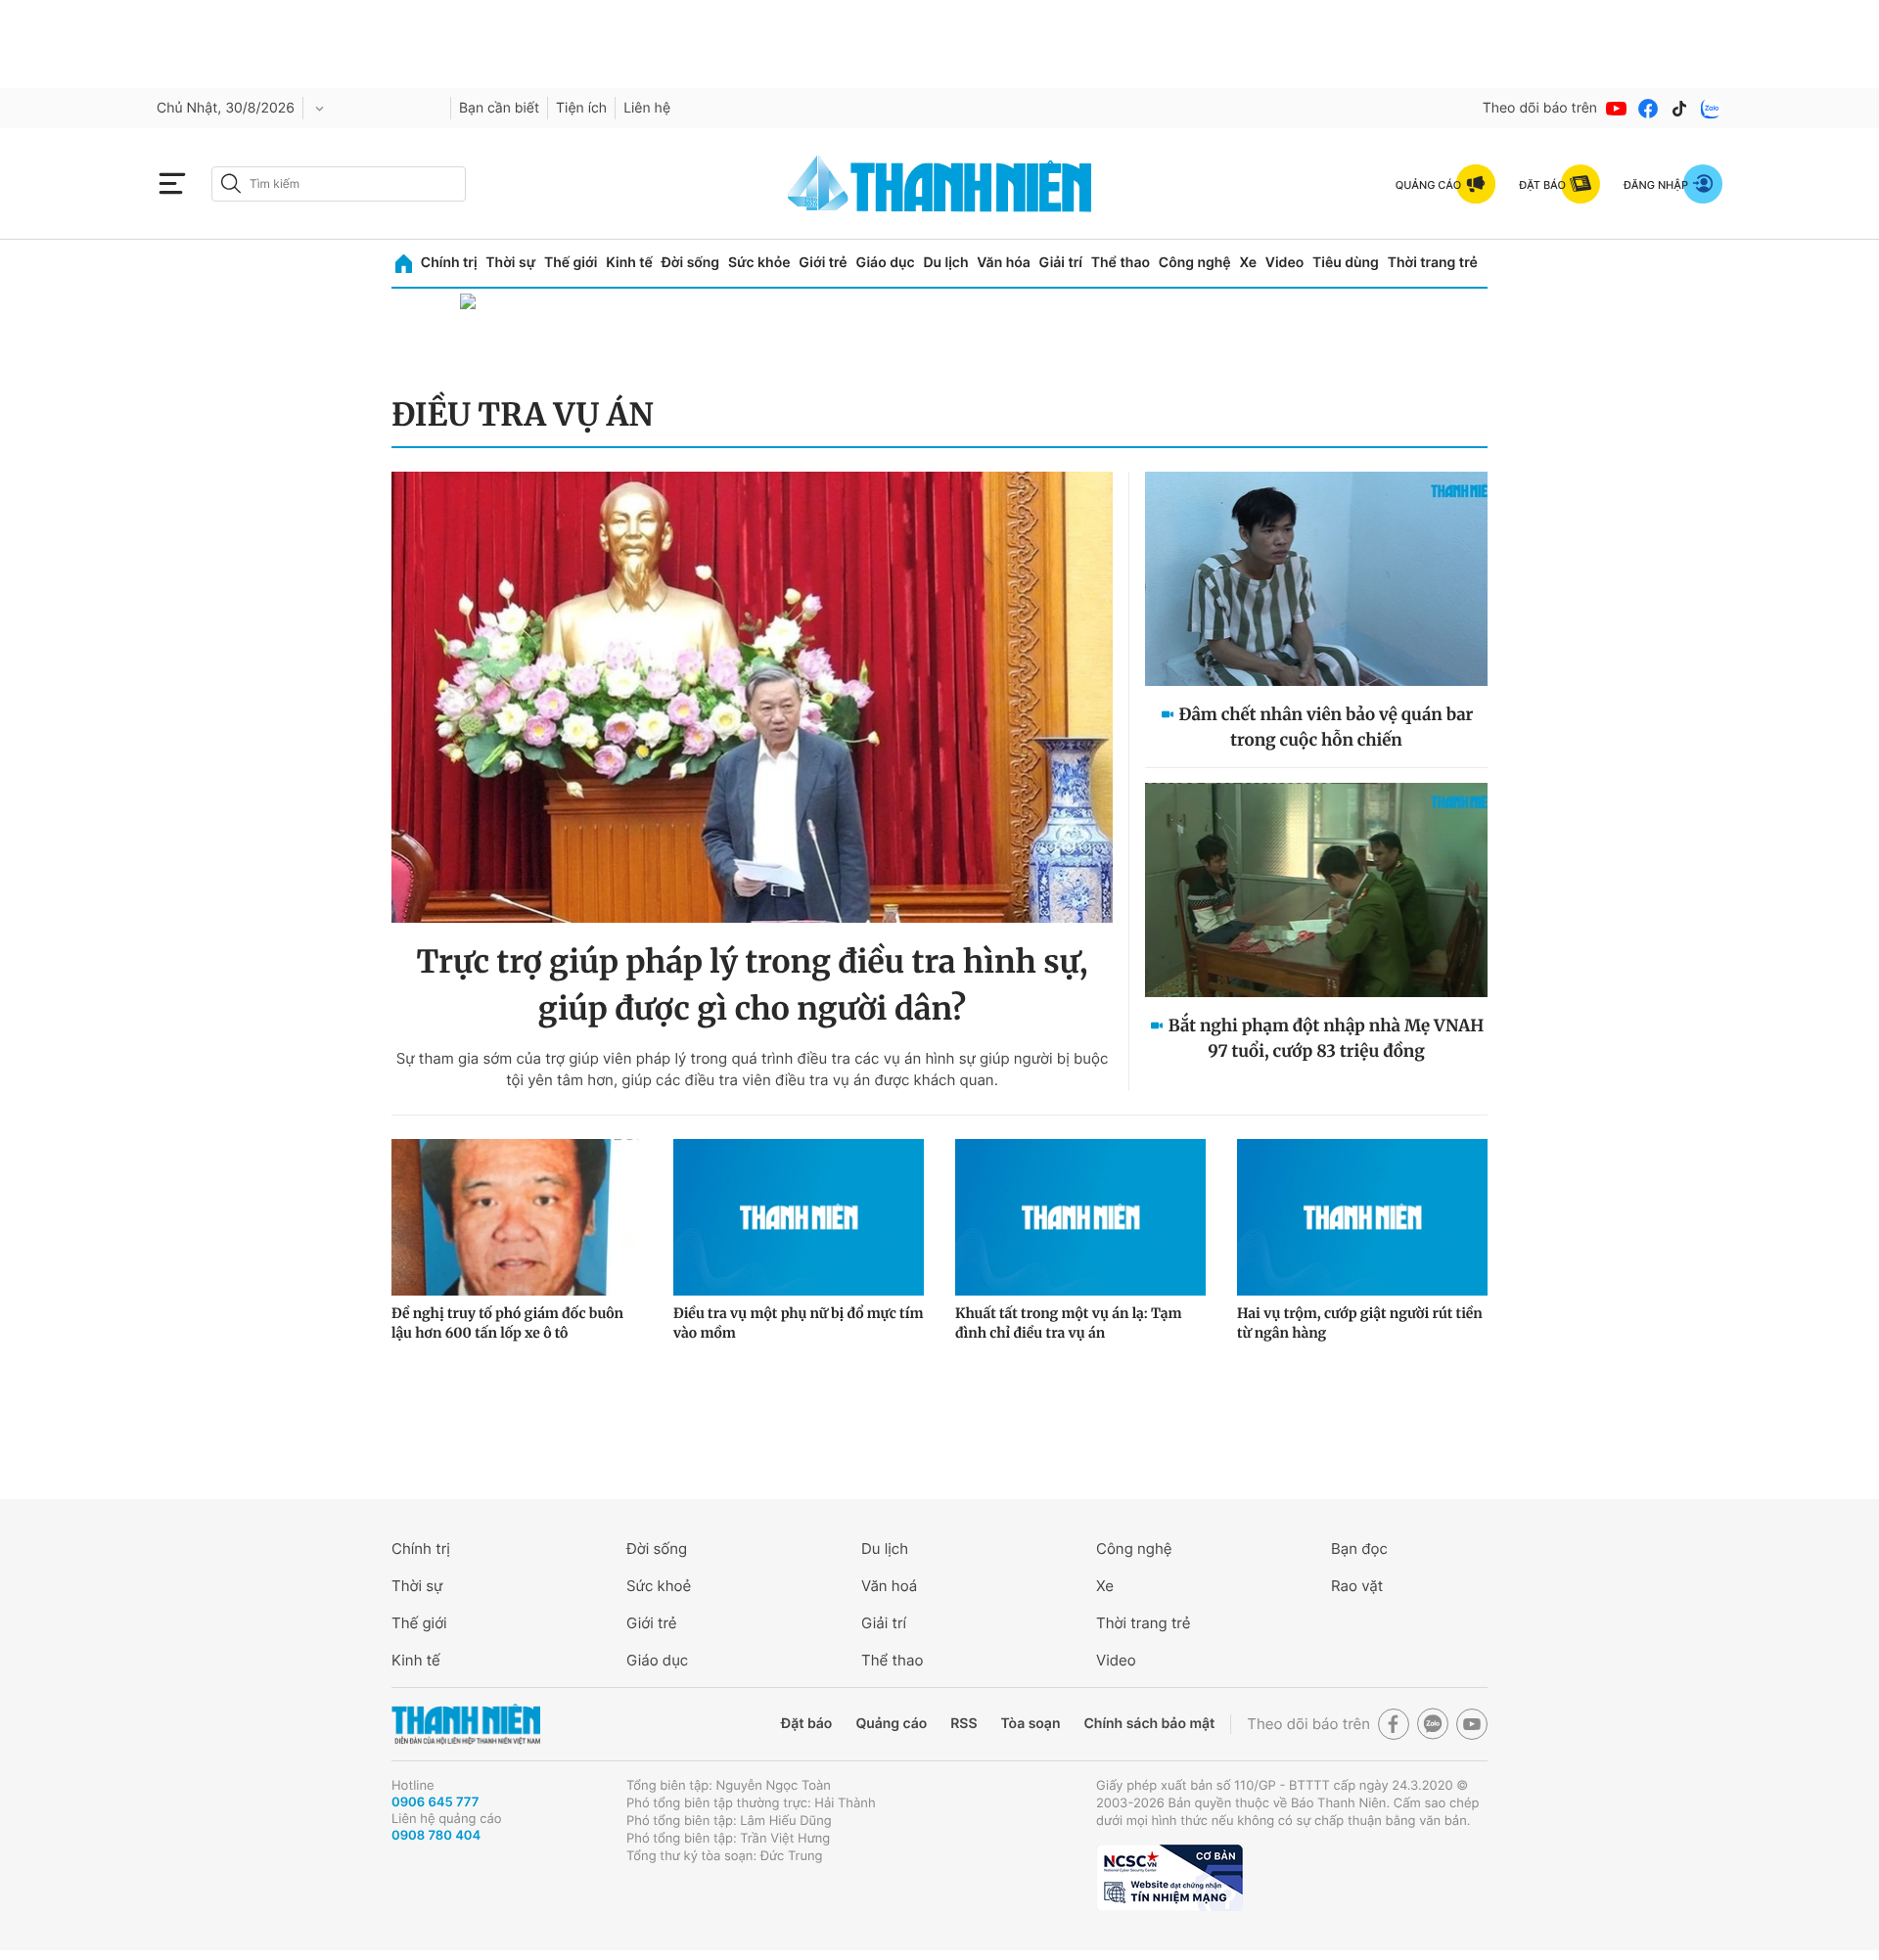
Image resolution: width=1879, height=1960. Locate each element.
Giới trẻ (823, 263)
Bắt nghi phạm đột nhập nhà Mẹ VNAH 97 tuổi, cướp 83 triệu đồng (1327, 1038)
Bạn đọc (1359, 1549)
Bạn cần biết (499, 108)
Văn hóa (1004, 263)
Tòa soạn (1031, 1724)
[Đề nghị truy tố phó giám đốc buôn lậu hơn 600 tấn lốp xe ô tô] (517, 1217)
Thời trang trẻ (1433, 263)
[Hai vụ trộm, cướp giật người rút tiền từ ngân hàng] (1362, 1217)
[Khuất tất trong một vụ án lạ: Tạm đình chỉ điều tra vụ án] (1080, 1217)
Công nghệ (1195, 263)
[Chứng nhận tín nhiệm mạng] (1169, 1878)
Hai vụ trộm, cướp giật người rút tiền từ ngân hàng (1360, 1323)
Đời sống (690, 263)
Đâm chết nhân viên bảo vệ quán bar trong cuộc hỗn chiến (1327, 727)
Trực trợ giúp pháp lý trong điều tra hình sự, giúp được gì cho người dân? (752, 985)
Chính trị (449, 263)
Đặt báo (806, 1724)
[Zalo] (1711, 109)
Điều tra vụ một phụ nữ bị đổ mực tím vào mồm (798, 1323)
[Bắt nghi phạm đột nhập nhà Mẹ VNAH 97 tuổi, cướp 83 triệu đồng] (1316, 890)
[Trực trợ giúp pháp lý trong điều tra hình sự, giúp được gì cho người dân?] (752, 697)
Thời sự (510, 263)
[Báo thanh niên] (939, 183)
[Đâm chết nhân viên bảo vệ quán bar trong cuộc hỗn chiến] (1316, 579)
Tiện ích (581, 108)
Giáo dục (885, 263)
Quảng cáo (891, 1724)
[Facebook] (1648, 109)
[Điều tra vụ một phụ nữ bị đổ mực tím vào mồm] (799, 1217)
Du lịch (945, 263)
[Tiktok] (1679, 109)
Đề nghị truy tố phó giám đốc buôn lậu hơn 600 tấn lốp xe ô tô (507, 1323)
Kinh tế (629, 263)
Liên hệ (647, 108)
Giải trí (1061, 263)
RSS (963, 1724)
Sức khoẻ (659, 1586)
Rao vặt (1357, 1586)
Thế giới (571, 263)
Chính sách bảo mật (1149, 1724)
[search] (339, 184)
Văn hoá (889, 1586)
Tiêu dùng (1346, 263)
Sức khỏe (759, 263)
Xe (1248, 263)
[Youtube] (1617, 109)
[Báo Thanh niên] (466, 1725)
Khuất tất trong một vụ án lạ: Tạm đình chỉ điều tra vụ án (1068, 1323)
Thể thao (1121, 263)
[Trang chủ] (404, 264)
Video (1284, 263)
